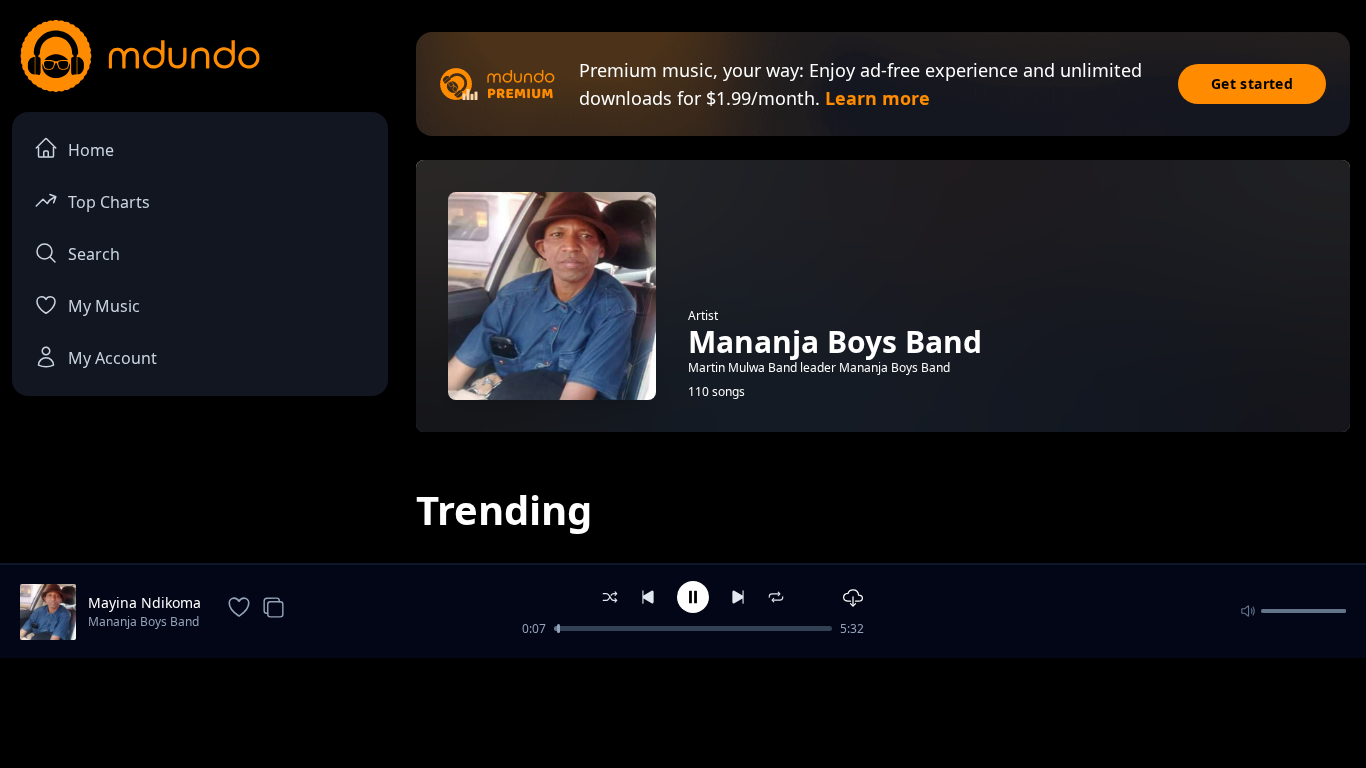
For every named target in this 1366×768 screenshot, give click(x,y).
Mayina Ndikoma (144, 602)
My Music (104, 306)
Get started (1252, 83)
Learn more (877, 98)
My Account (112, 358)
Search (94, 254)
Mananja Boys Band (143, 621)
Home (91, 150)
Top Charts (109, 202)
